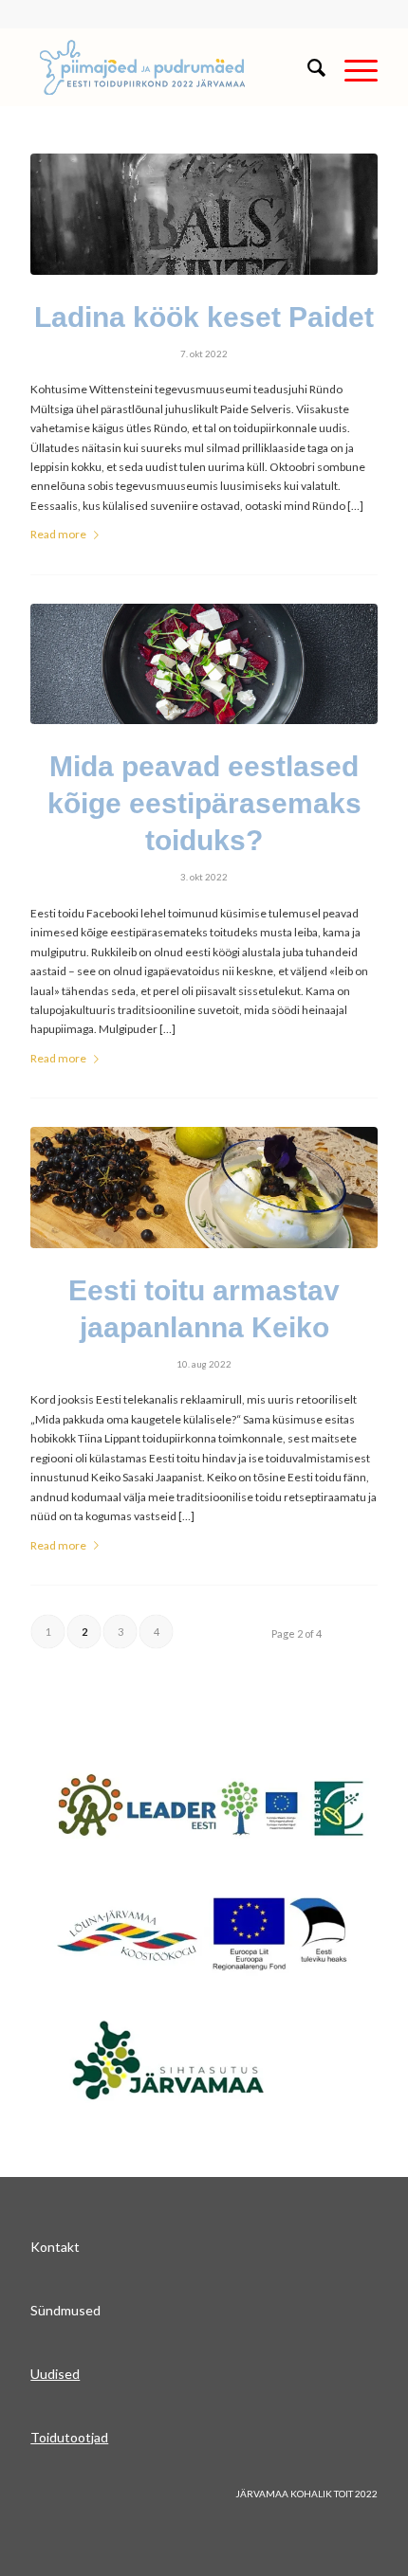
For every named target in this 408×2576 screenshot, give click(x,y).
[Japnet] (211, 1808)
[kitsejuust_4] (204, 664)
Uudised (55, 2374)
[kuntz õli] (204, 214)
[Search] (307, 67)
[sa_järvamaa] (197, 2059)
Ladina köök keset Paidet (204, 317)
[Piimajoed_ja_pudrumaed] (169, 67)
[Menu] (352, 67)
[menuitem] (307, 67)
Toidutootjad (69, 2437)
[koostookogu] (204, 1933)
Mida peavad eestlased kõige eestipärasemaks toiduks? (204, 803)
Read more (58, 534)
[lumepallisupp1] (204, 1188)
